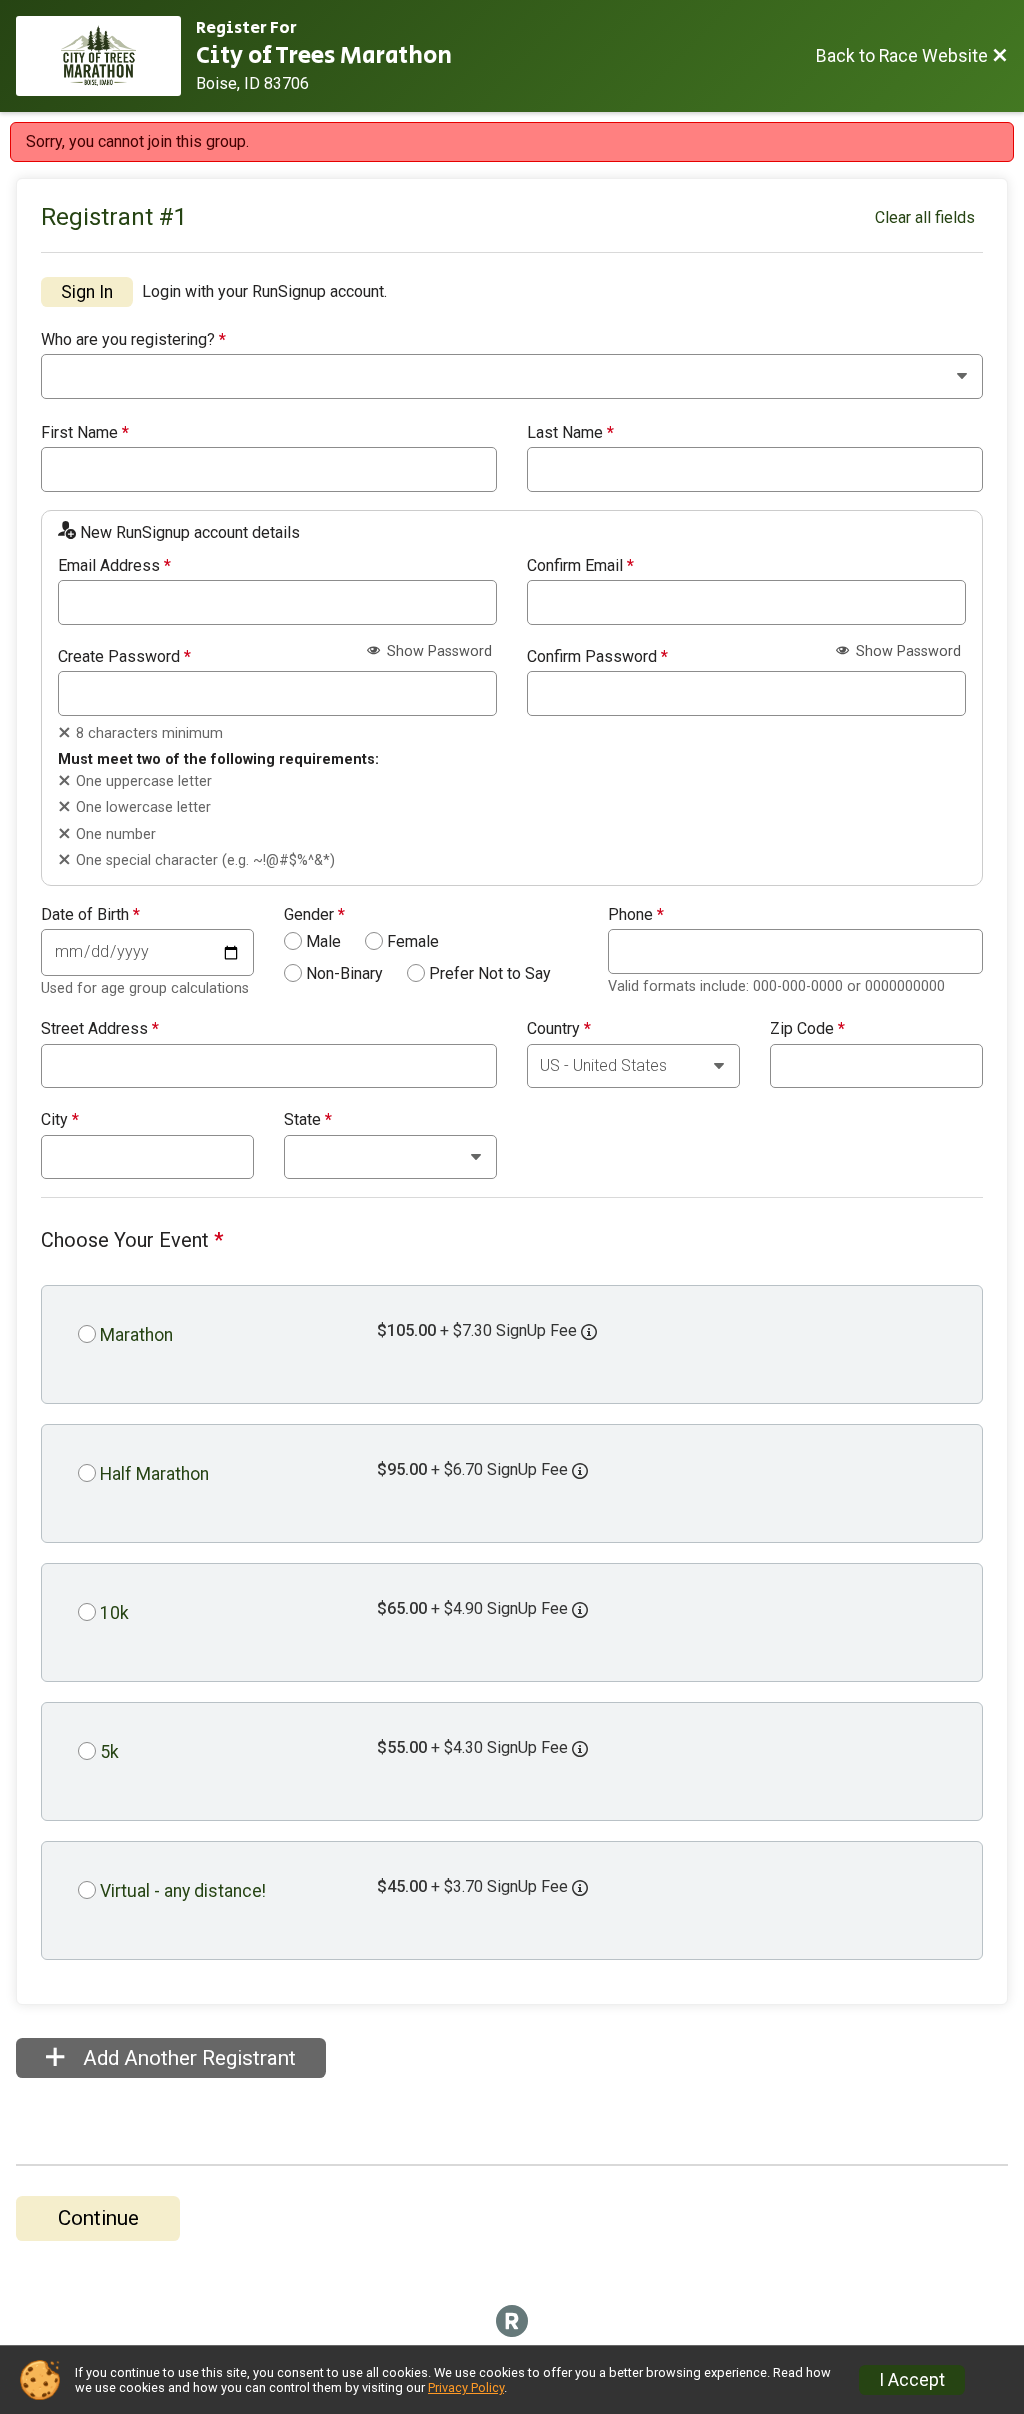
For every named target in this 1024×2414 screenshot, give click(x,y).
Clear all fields (925, 217)
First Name (85, 433)
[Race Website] (106, 56)
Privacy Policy (466, 2387)
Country (559, 1029)
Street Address (100, 1029)
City (60, 1120)
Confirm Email (580, 566)
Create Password (124, 657)
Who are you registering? (133, 340)
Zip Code (807, 1029)
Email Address (114, 566)
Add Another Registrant (187, 2058)
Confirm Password (597, 657)
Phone (636, 915)
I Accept (912, 2380)
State (308, 1120)
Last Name (570, 433)
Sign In (87, 292)
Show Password (437, 651)
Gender (314, 915)
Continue (98, 2218)
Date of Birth (90, 915)
